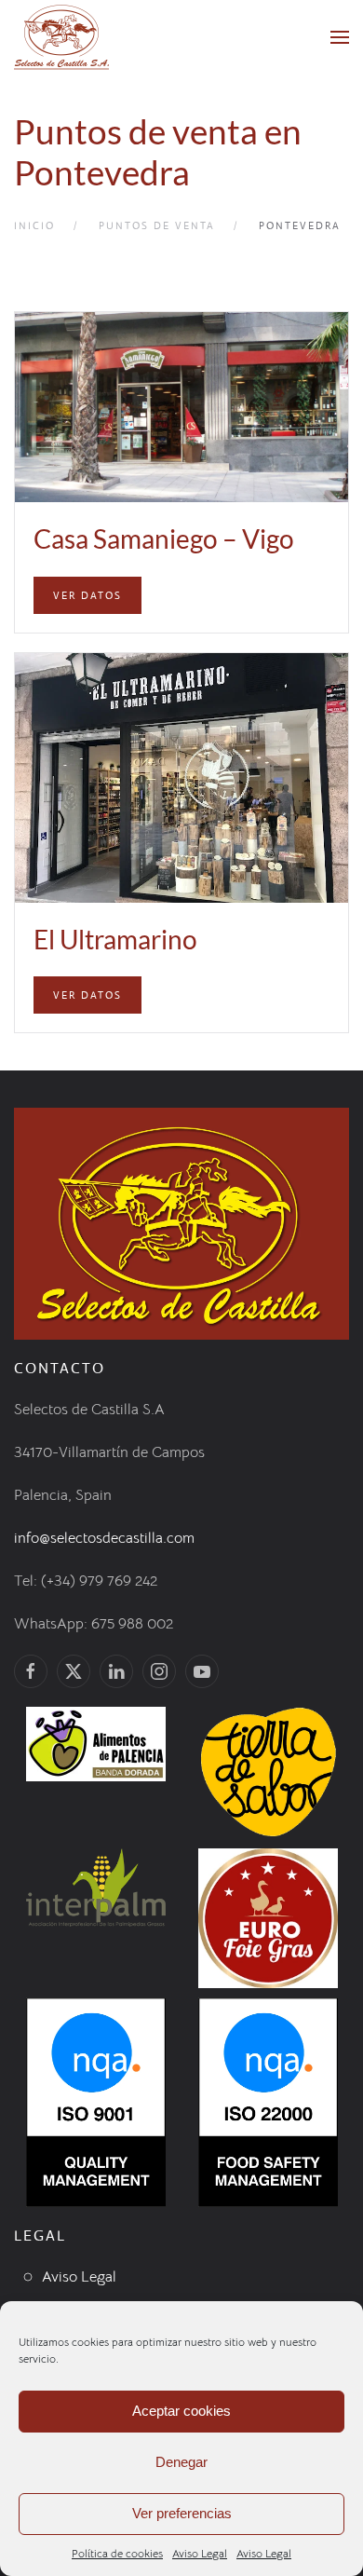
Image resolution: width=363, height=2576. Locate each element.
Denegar (181, 2462)
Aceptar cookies (181, 2411)
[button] (340, 37)
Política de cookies (117, 2553)
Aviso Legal (200, 2553)
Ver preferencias (182, 2513)
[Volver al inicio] (61, 37)
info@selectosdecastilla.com (104, 1538)
